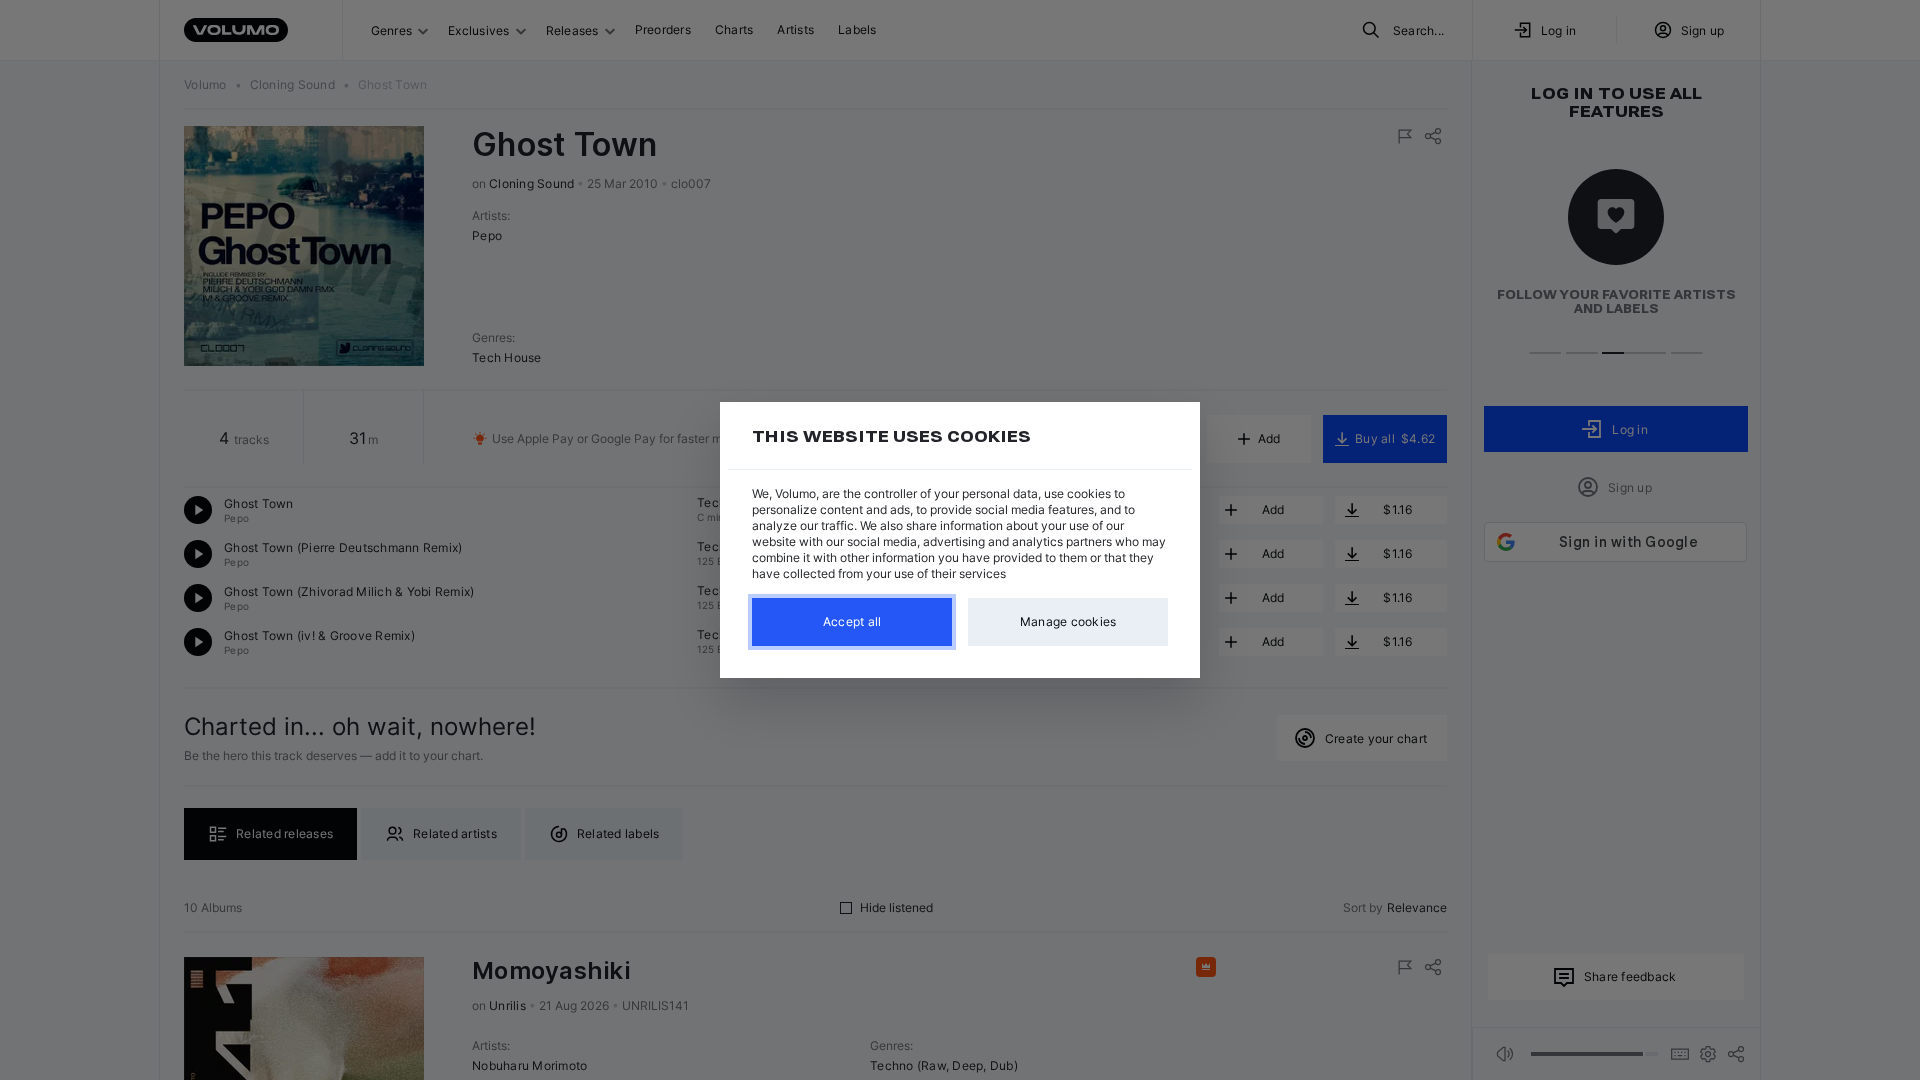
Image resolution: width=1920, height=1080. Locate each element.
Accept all (852, 621)
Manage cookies (1068, 621)
